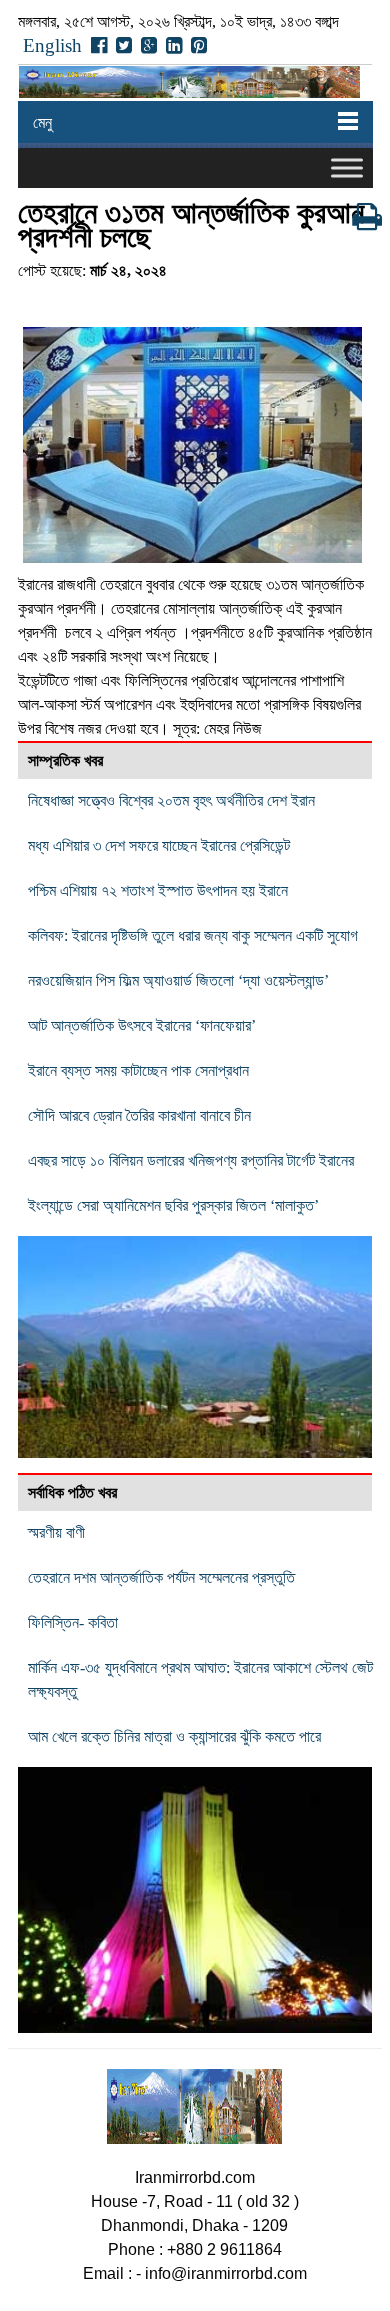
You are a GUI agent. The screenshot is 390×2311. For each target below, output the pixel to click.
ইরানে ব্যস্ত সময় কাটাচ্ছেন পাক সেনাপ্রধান (138, 1070)
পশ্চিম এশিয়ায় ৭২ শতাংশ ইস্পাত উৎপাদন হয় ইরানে (158, 890)
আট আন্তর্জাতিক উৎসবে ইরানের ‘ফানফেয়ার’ (142, 1025)
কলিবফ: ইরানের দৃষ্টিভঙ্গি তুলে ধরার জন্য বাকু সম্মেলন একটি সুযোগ (193, 935)
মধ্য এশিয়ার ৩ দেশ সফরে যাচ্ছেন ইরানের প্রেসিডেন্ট (159, 845)
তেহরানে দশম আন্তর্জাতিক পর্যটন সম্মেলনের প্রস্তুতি (161, 1577)
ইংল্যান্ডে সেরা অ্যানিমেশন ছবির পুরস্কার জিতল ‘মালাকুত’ (173, 1205)
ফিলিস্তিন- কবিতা (73, 1622)
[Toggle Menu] (347, 167)
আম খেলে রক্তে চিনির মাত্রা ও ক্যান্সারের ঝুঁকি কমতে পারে (174, 1736)
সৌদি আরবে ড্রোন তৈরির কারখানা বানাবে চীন (139, 1115)
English (52, 45)
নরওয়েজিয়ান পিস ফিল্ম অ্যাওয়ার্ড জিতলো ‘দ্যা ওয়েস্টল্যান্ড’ (178, 980)
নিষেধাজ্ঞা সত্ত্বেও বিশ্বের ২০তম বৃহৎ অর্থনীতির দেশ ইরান (171, 800)
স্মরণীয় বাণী (56, 1532)
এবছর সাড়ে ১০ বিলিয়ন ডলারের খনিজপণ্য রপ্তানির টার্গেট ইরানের (191, 1160)
